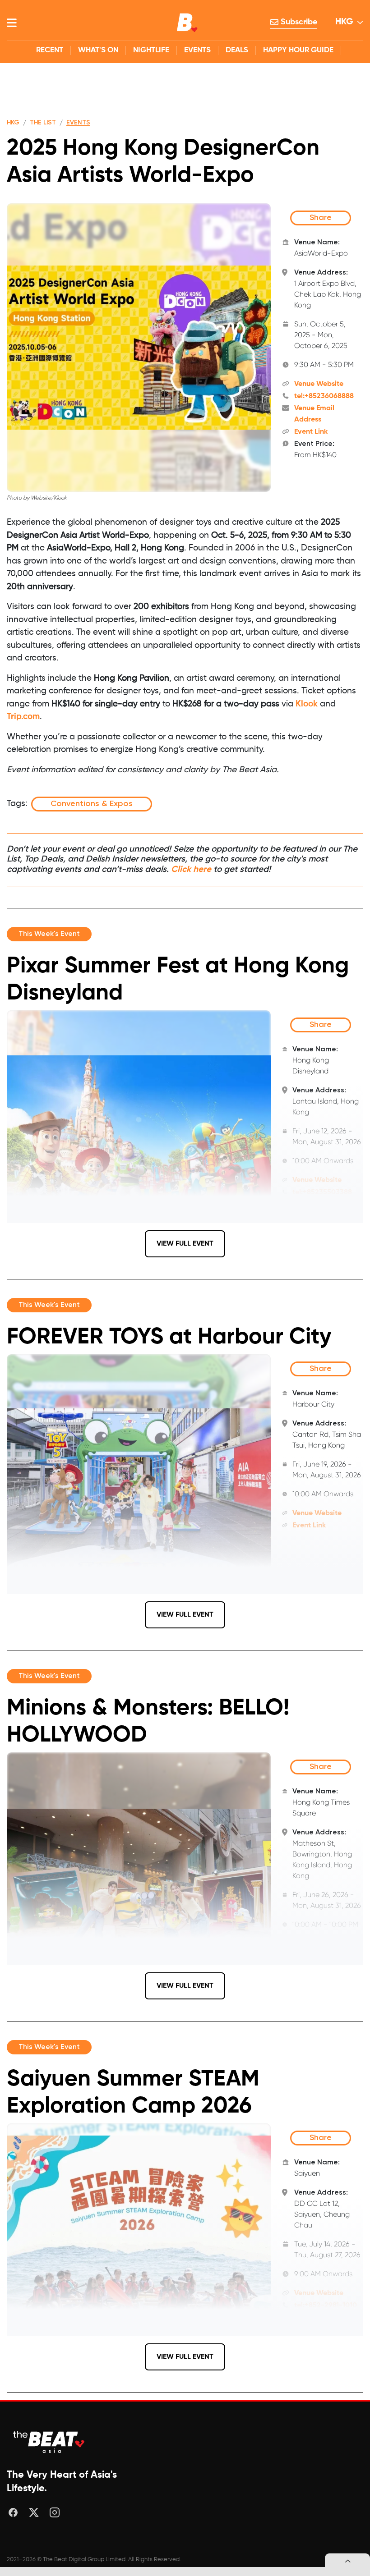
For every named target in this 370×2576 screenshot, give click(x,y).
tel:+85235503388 (322, 1192)
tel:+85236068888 (324, 396)
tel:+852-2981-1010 (326, 2306)
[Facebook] (13, 2512)
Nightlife (151, 50)
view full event (185, 1244)
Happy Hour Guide (298, 50)
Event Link (311, 432)
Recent (50, 50)
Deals (237, 50)
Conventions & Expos (92, 804)
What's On (98, 50)
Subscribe (298, 22)
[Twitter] (34, 2512)
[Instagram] (55, 2512)
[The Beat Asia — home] (50, 2442)
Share (321, 218)
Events (197, 50)
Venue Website (319, 384)
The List (43, 123)
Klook (307, 704)
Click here (191, 869)
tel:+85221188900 (321, 1956)
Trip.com (23, 717)
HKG (344, 22)
